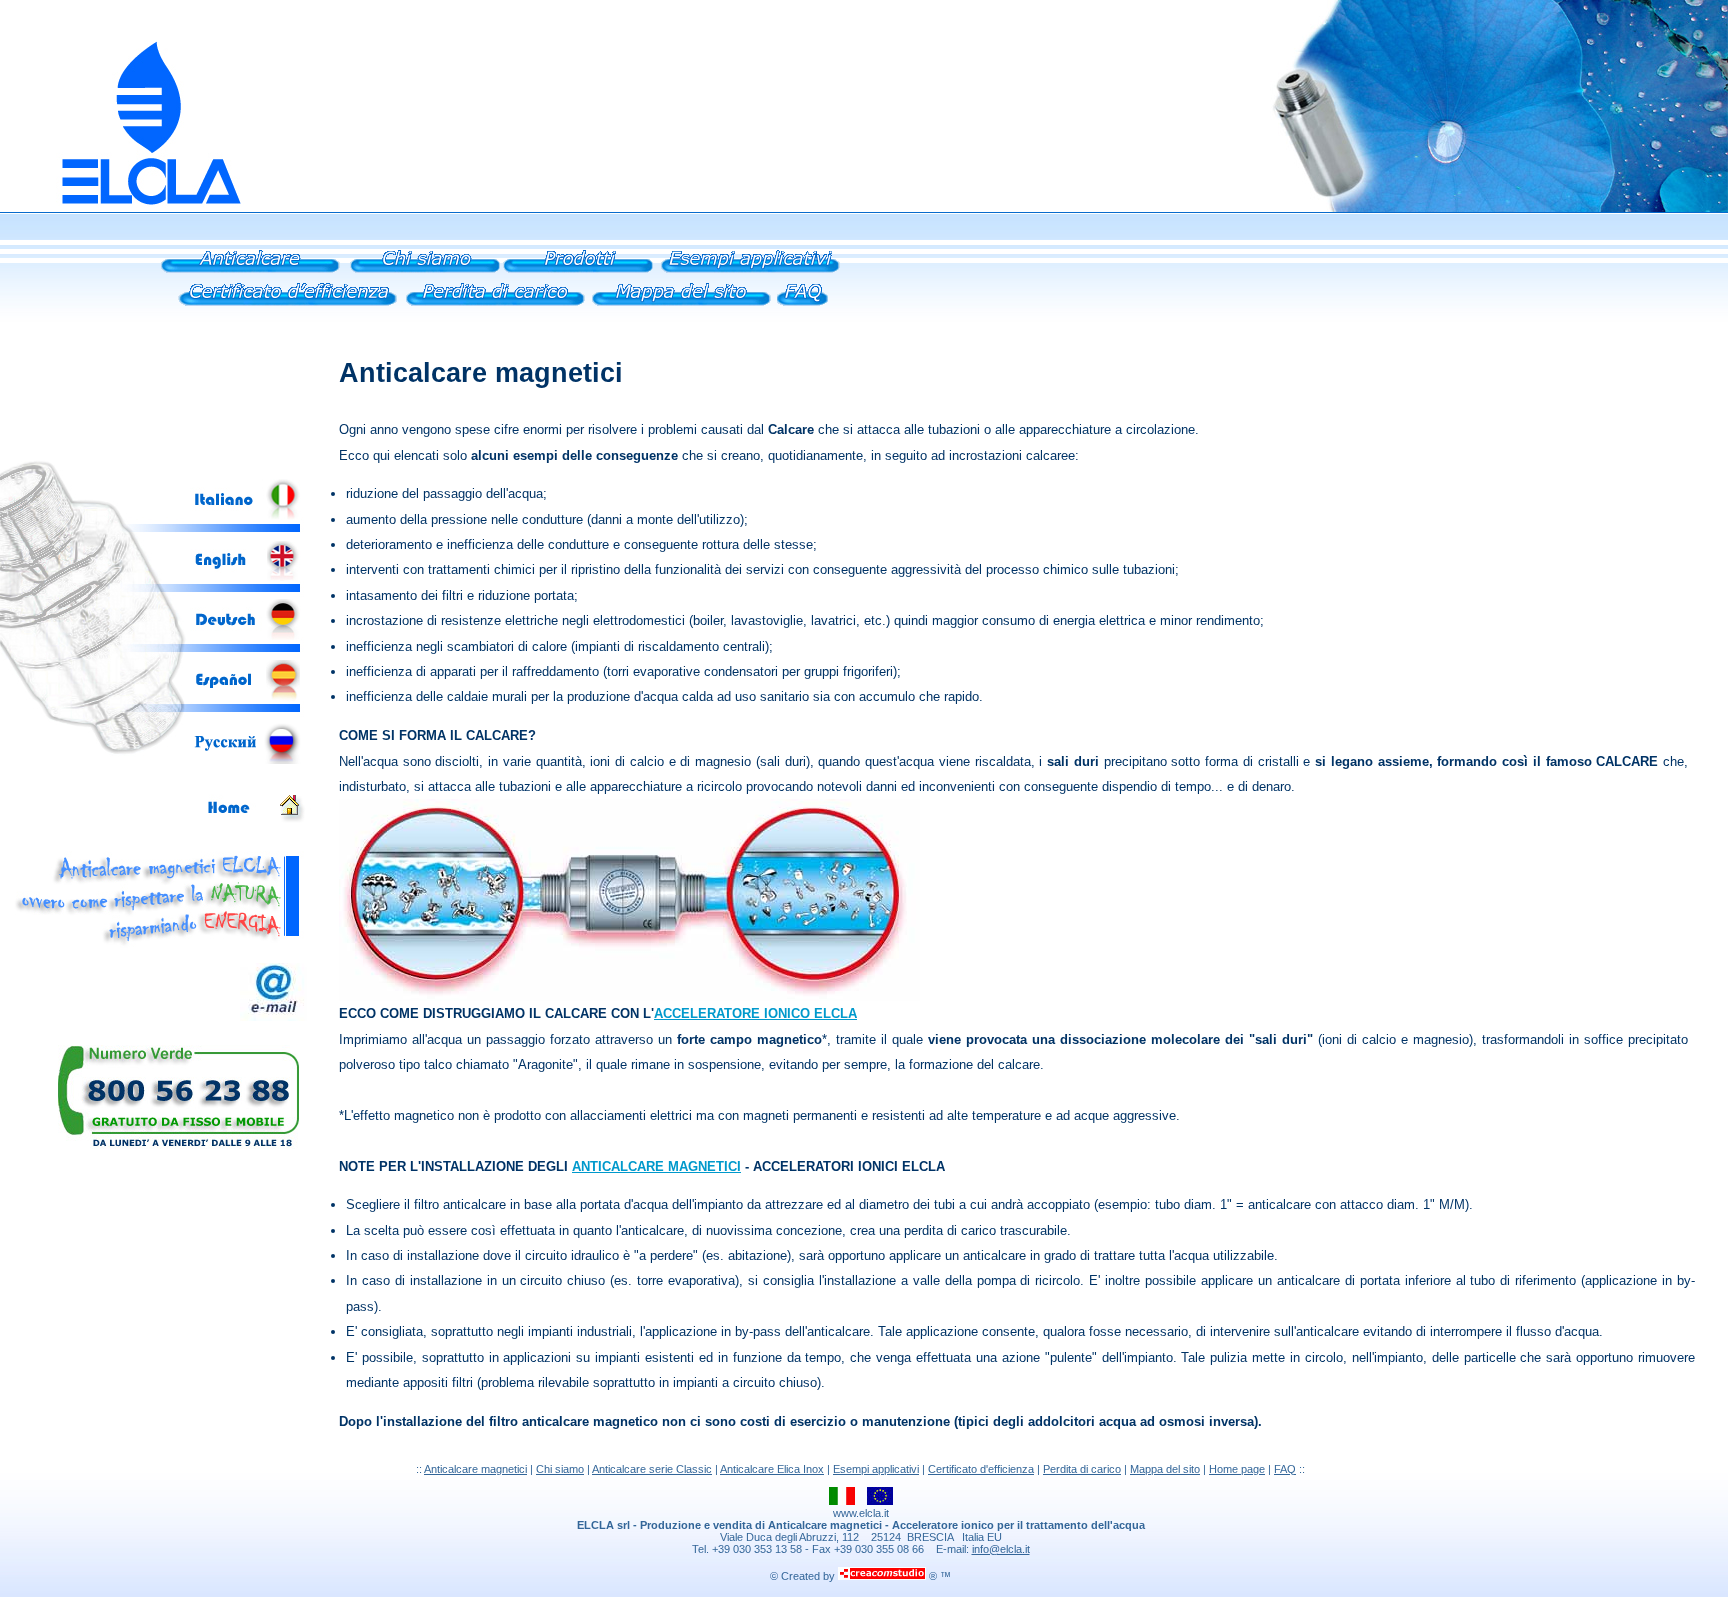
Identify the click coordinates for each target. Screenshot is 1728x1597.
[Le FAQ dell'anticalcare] (802, 308)
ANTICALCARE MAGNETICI (656, 1166)
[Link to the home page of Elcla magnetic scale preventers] (122, 207)
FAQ (1285, 1469)
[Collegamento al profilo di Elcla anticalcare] (425, 275)
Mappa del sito (1165, 1469)
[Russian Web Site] (245, 760)
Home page (1237, 1469)
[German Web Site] (245, 636)
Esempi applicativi (876, 1469)
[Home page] (255, 823)
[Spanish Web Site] (245, 699)
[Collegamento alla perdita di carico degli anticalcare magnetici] (495, 308)
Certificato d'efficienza (981, 1469)
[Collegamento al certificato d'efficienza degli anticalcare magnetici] (286, 308)
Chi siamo (560, 1469)
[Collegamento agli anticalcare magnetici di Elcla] (250, 275)
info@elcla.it (1001, 1549)
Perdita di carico (1082, 1469)
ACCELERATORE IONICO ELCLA (755, 1013)
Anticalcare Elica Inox (772, 1469)
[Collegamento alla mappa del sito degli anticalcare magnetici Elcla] (681, 308)
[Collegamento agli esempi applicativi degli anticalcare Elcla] (750, 275)
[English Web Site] (245, 577)
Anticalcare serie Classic (652, 1469)
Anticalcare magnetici (475, 1469)
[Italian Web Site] (245, 517)
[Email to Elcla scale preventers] (273, 1017)
